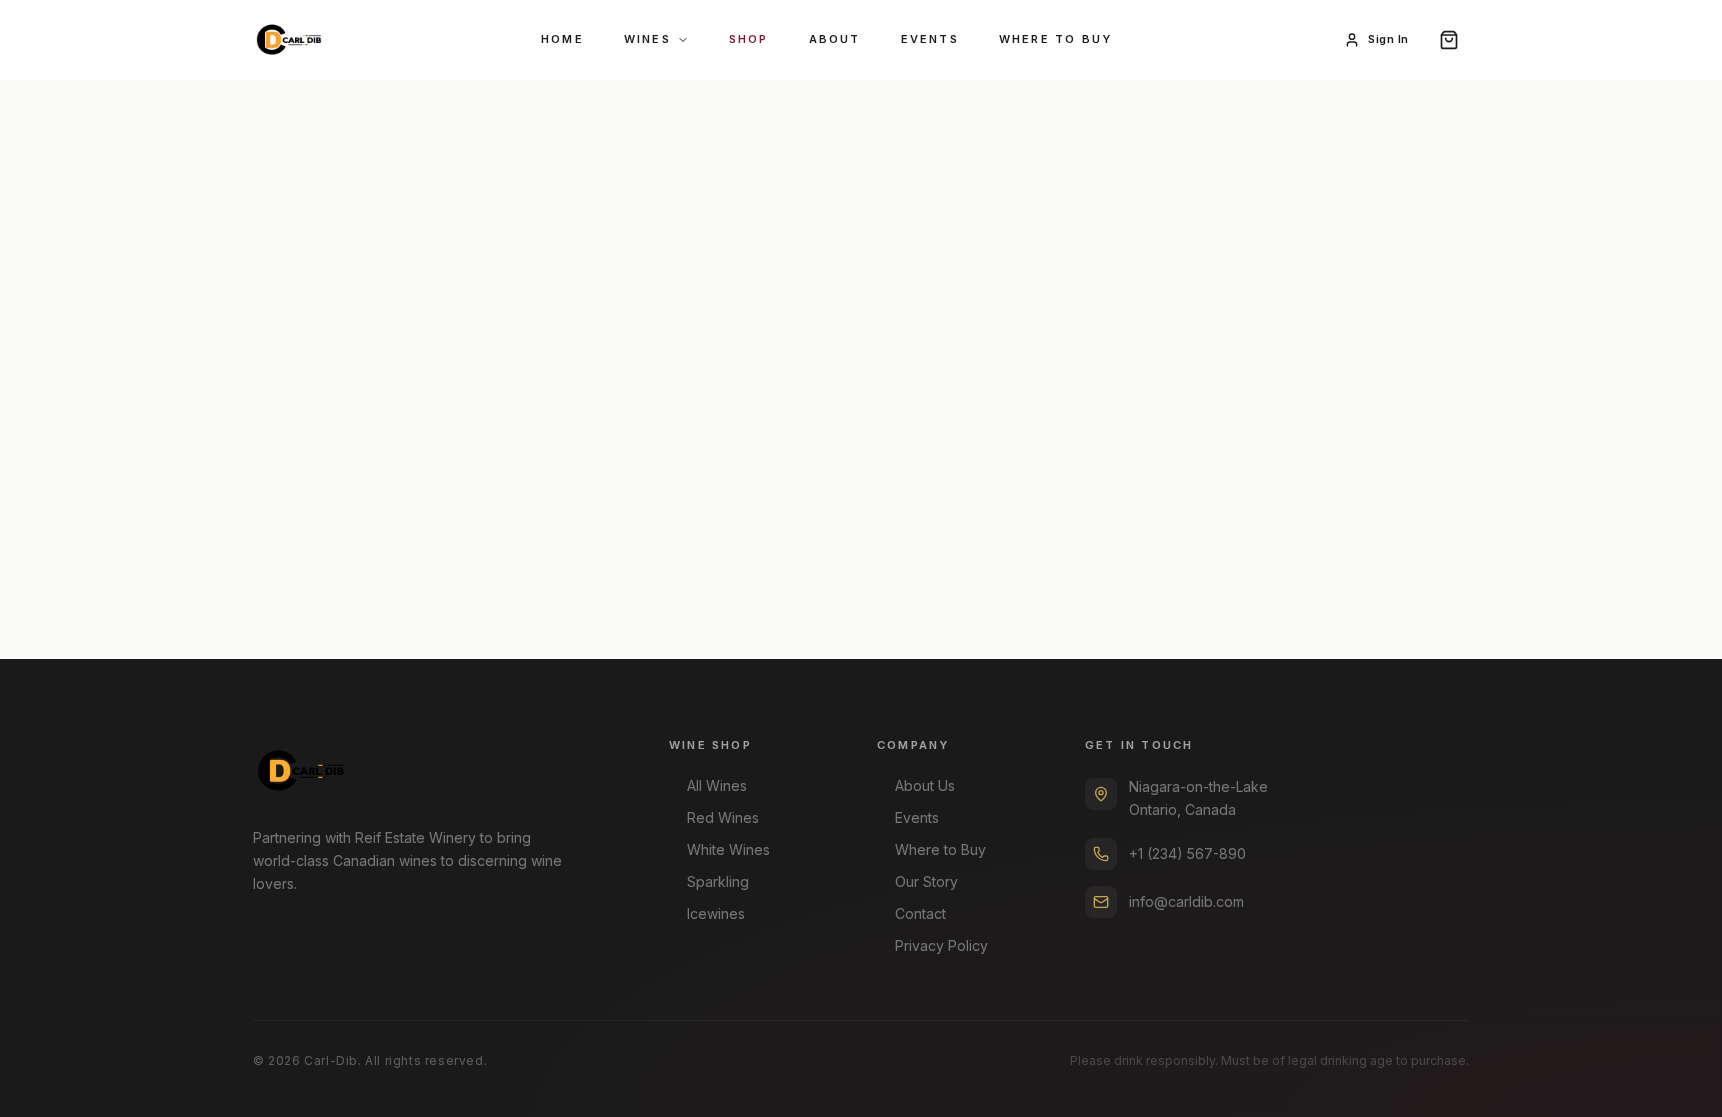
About (835, 39)
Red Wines (723, 817)
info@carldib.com (1186, 901)
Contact (920, 913)
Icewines (716, 913)
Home (562, 39)
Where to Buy (1055, 39)
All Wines (717, 785)
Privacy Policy (941, 945)
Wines (647, 39)
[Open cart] (1449, 40)
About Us (925, 785)
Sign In (1388, 39)
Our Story (926, 881)
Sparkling (718, 881)
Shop (749, 39)
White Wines (728, 849)
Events (930, 39)
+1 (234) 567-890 (1187, 853)
